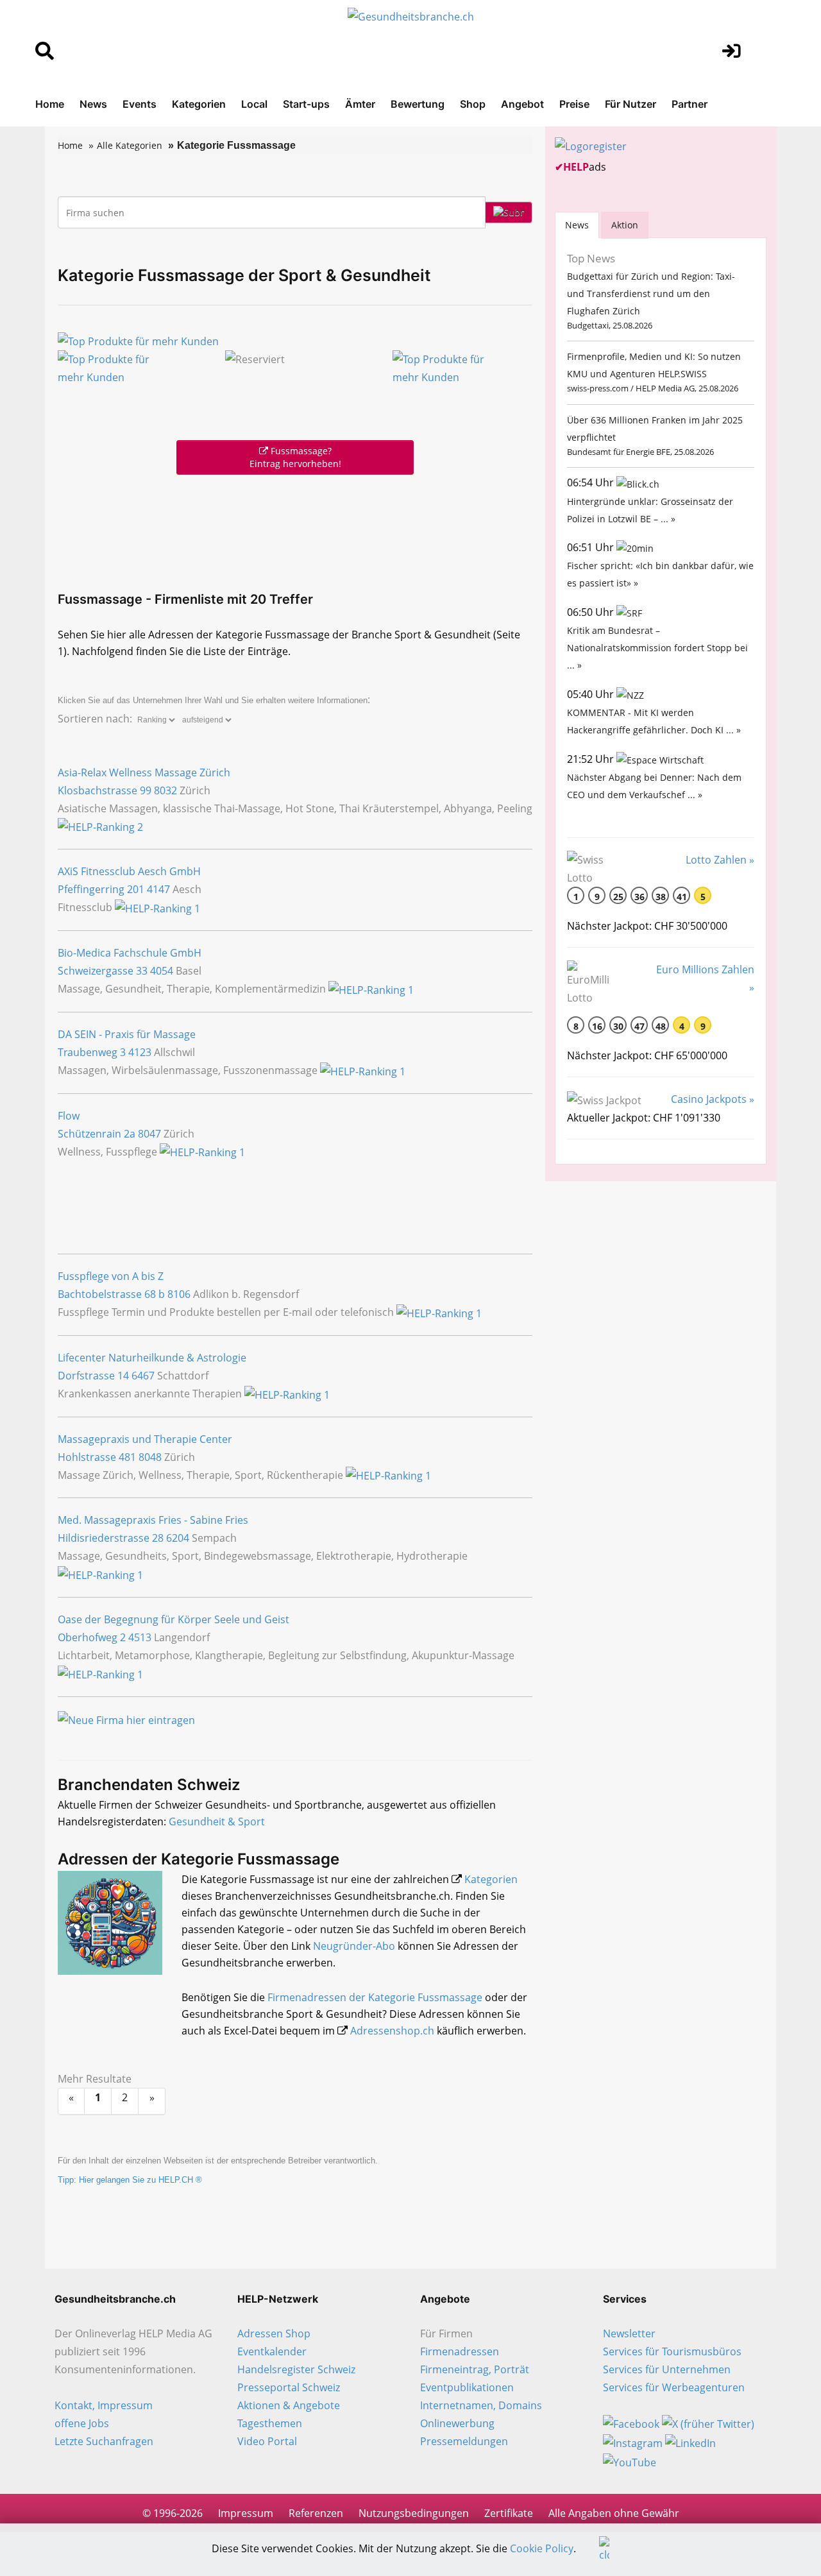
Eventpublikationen (467, 2387)
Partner (690, 104)
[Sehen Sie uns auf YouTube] (630, 2461)
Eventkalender (272, 2351)
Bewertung (418, 104)
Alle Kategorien (130, 145)
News (93, 104)
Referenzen (316, 2513)
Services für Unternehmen (667, 2369)
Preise (574, 104)
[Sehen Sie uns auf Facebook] (631, 2423)
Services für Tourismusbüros (672, 2351)
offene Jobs (82, 2423)
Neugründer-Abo (354, 1946)
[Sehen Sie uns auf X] (708, 2423)
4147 (158, 889)
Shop (473, 104)
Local (254, 104)
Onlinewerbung (457, 2423)
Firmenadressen (460, 2351)
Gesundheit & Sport (217, 1821)
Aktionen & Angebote (289, 2405)
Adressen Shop (274, 2333)
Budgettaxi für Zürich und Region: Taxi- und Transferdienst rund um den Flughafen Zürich (651, 294)
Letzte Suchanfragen (104, 2441)
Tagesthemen (270, 2423)
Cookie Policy (542, 2548)
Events (140, 104)
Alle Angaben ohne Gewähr (614, 2513)
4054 (162, 971)
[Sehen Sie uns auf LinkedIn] (690, 2442)
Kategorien (199, 104)
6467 (143, 1376)
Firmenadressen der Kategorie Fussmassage (375, 1997)
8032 (165, 790)
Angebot (522, 104)
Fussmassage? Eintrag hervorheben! (295, 457)
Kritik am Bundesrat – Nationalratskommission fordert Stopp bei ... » (657, 648)
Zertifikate (509, 2513)
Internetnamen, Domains (481, 2405)
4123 (140, 1052)
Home (50, 104)
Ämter (360, 104)
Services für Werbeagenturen (674, 2387)
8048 (150, 1457)
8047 (149, 1134)
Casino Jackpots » (713, 1099)
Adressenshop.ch (392, 2031)
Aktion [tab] (625, 225)
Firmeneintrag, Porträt (475, 2369)
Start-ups (306, 104)
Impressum (246, 2513)
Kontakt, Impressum (104, 2405)
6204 (178, 1538)
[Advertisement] (295, 530)
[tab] (577, 225)
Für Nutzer (631, 104)
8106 (179, 1294)
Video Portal (267, 2441)
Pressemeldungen (464, 2441)
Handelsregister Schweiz (296, 2369)
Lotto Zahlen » (720, 860)
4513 (140, 1637)
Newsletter (629, 2333)
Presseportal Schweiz (289, 2387)
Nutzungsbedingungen (414, 2513)
